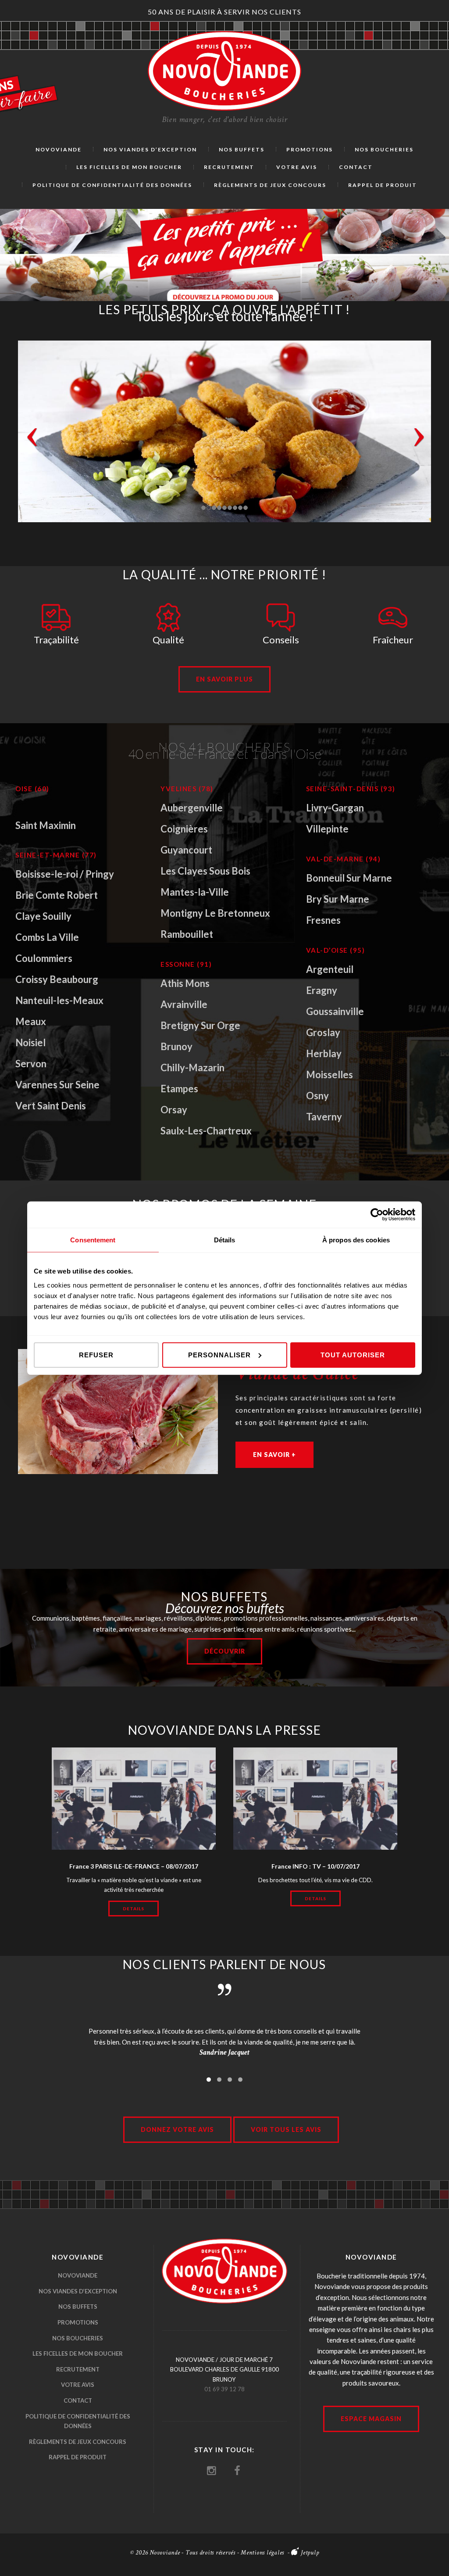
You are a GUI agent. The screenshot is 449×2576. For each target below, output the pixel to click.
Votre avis (78, 2385)
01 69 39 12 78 (224, 2389)
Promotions (78, 2322)
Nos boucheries (78, 2338)
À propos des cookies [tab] (356, 1240)
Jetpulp (310, 2553)
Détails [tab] (225, 1240)
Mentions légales (262, 2553)
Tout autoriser (353, 1354)
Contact (78, 2400)
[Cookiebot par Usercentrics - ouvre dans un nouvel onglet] (377, 1215)
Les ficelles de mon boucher (78, 2354)
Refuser (96, 1354)
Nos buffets (78, 2307)
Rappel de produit (78, 2457)
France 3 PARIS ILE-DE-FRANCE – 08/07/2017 (134, 1866)
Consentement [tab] (93, 1240)
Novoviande (78, 2275)
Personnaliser (219, 1354)
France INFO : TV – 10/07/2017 (315, 1866)
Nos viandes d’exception (78, 2291)
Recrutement (78, 2369)
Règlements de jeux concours (78, 2442)
